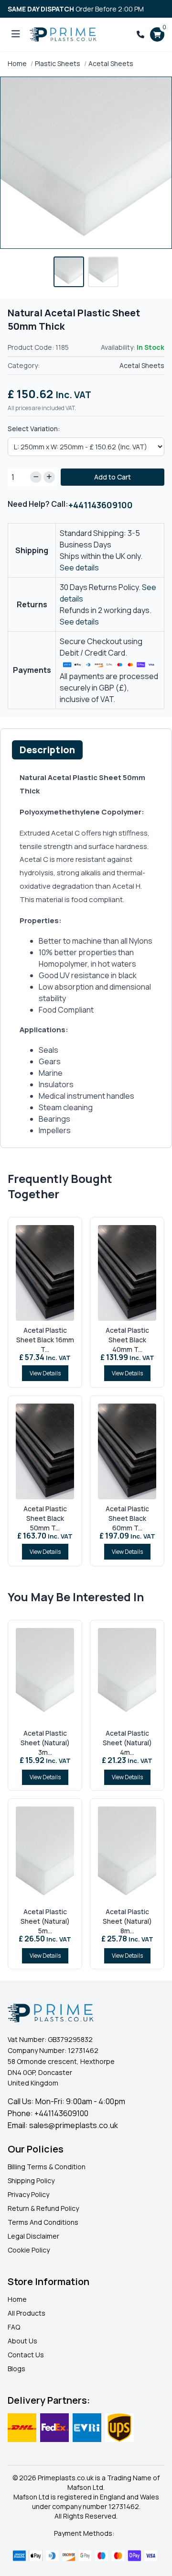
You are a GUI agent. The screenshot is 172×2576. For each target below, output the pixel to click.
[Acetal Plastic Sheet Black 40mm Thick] (127, 1273)
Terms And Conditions (43, 2222)
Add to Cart (113, 477)
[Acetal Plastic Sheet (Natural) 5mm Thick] (45, 1854)
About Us (22, 2341)
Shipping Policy (31, 2180)
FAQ (14, 2327)
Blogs (16, 2369)
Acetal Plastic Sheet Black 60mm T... (127, 1518)
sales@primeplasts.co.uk (74, 2125)
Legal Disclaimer (33, 2236)
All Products (27, 2313)
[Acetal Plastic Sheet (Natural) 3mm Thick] (45, 1676)
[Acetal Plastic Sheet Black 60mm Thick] (127, 1451)
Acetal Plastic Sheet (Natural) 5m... (45, 1921)
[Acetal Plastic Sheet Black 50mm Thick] (45, 1451)
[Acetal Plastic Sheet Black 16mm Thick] (45, 1273)
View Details (45, 1373)
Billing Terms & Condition (47, 2167)
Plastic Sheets (58, 63)
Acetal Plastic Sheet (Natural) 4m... (127, 1743)
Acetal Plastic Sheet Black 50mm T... (45, 1518)
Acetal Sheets (111, 63)
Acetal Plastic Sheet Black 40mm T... (127, 1340)
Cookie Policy (29, 2250)
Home (17, 63)
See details (79, 568)
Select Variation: (34, 429)
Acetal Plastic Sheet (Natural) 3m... (45, 1743)
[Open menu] (16, 34)
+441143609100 (101, 505)
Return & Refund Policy (43, 2208)
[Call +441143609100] (140, 34)
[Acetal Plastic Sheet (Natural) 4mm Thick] (127, 1676)
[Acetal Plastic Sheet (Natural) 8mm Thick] (127, 1854)
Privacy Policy (28, 2194)
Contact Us (26, 2355)
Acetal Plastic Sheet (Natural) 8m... (127, 1921)
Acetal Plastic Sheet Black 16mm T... (45, 1340)
